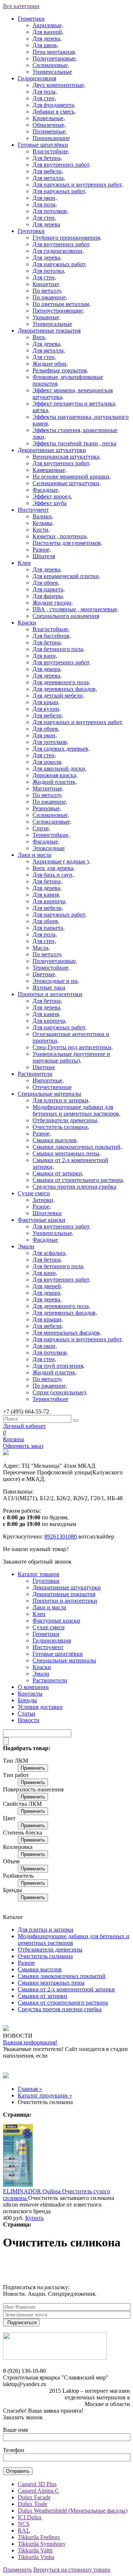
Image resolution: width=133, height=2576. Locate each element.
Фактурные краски (42, 1220)
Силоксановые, (52, 822)
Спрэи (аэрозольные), (60, 1392)
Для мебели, (48, 171)
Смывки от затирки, (58, 1173)
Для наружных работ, (59, 191)
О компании (33, 1687)
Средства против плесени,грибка (74, 1187)
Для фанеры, (48, 596)
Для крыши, (48, 1319)
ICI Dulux (30, 2517)
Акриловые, (48, 25)
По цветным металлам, (62, 304)
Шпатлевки (47, 1213)
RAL (24, 2530)
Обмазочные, (49, 125)
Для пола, (45, 92)
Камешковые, (50, 470)
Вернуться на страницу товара (72, 2570)
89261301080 (61, 1536)
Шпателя (44, 556)
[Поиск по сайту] (76, 1421)
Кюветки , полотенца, (60, 536)
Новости (29, 1720)
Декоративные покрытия (49, 331)
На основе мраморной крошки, (72, 477)
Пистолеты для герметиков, (67, 543)
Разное (26, 1963)
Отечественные (52, 1087)
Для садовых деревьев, (61, 749)
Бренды (27, 1700)
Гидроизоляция (37, 78)
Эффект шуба (50, 503)
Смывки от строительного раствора (63, 2003)
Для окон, (45, 198)
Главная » (30, 2089)
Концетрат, (46, 284)
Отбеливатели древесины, (66, 1120)
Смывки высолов (40, 1969)
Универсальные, (53, 1233)
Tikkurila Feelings (39, 2537)
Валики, (43, 516)
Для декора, (47, 669)
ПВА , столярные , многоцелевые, (76, 609)
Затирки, (44, 1200)
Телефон (14, 2450)
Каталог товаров (39, 1574)
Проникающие (51, 138)
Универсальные (52, 72)
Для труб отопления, (59, 1366)
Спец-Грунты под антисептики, (73, 1047)
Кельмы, (43, 523)
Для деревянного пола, (61, 682)
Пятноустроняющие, (58, 311)
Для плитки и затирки (46, 1930)
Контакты (30, 1694)
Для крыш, (46, 702)
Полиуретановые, (55, 58)
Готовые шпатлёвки (43, 145)
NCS (24, 2524)
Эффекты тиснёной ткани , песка (74, 443)
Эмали (26, 1246)
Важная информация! (30, 2042)
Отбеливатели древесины (50, 1949)
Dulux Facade (34, 2497)
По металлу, (47, 291)
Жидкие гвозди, (53, 603)
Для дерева (46, 224)
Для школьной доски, (59, 769)
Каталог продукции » (45, 2095)
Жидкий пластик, (55, 782)
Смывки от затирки (42, 1996)
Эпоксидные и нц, (56, 981)
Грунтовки (31, 231)
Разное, (42, 550)
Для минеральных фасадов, (67, 1333)
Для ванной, (48, 32)
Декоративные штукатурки (52, 450)
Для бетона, (47, 158)
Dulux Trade (33, 2504)
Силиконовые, (51, 65)
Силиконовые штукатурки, (67, 483)
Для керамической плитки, (66, 576)
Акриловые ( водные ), (61, 861)
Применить (33, 1768)
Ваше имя (15, 2430)
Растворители (35, 1074)
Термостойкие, (51, 835)
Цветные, (45, 974)
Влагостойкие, (51, 151)
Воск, (40, 337)
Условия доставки (40, 1707)
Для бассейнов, (52, 636)
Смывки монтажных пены (51, 1983)
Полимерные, (50, 131)
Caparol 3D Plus (37, 2484)
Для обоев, (46, 583)
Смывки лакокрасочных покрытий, (77, 1147)
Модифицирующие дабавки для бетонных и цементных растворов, (76, 1110)
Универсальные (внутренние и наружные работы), (71, 1057)
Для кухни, (47, 709)
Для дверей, (47, 1286)
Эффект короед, (52, 496)
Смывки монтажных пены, (67, 1153)
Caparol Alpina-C (38, 2491)
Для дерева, (47, 39)
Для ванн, (45, 656)
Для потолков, (50, 211)
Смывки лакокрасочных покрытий (62, 1976)
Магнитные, (48, 788)
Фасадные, (46, 490)
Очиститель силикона (45, 1956)
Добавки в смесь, (54, 112)
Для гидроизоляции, (58, 251)
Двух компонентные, (59, 85)
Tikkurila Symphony (42, 2544)
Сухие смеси (34, 1193)
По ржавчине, (50, 297)
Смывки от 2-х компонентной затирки (66, 1989)
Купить (34, 2218)
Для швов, (45, 45)
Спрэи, (41, 828)
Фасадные (45, 1240)
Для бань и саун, (53, 875)
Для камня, (46, 895)
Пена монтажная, (54, 52)
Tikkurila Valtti (35, 2550)
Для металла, (49, 178)
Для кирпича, (50, 901)
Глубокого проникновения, (67, 238)
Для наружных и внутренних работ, (78, 185)
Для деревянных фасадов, (65, 689)
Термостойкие (50, 1399)
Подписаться (22, 2323)
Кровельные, (49, 118)
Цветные (44, 1067)
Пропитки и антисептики (50, 994)
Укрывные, (47, 317)
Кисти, (41, 530)
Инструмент (33, 510)
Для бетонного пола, (59, 649)
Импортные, (48, 1080)
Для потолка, (49, 271)
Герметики (31, 19)
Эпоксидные (49, 848)
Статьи (27, 1713)
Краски (27, 623)
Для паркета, (49, 589)
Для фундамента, (54, 105)
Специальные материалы (50, 1094)
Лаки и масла (35, 855)
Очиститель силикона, (61, 1127)
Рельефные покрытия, (60, 370)
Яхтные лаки (49, 988)
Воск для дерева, (54, 868)
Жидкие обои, (50, 364)
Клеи (24, 563)
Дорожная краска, (55, 775)
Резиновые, (47, 808)
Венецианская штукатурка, (67, 457)
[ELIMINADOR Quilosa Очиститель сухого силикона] (18, 2185)
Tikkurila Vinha (36, 2557)
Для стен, (44, 98)
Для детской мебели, (58, 696)
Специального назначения (66, 616)
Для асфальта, (50, 1253)
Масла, (41, 948)
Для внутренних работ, (62, 165)
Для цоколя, (47, 762)
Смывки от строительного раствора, (78, 1180)
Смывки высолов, (55, 1140)
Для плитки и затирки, (61, 1100)
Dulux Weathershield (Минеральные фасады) (73, 2511)
